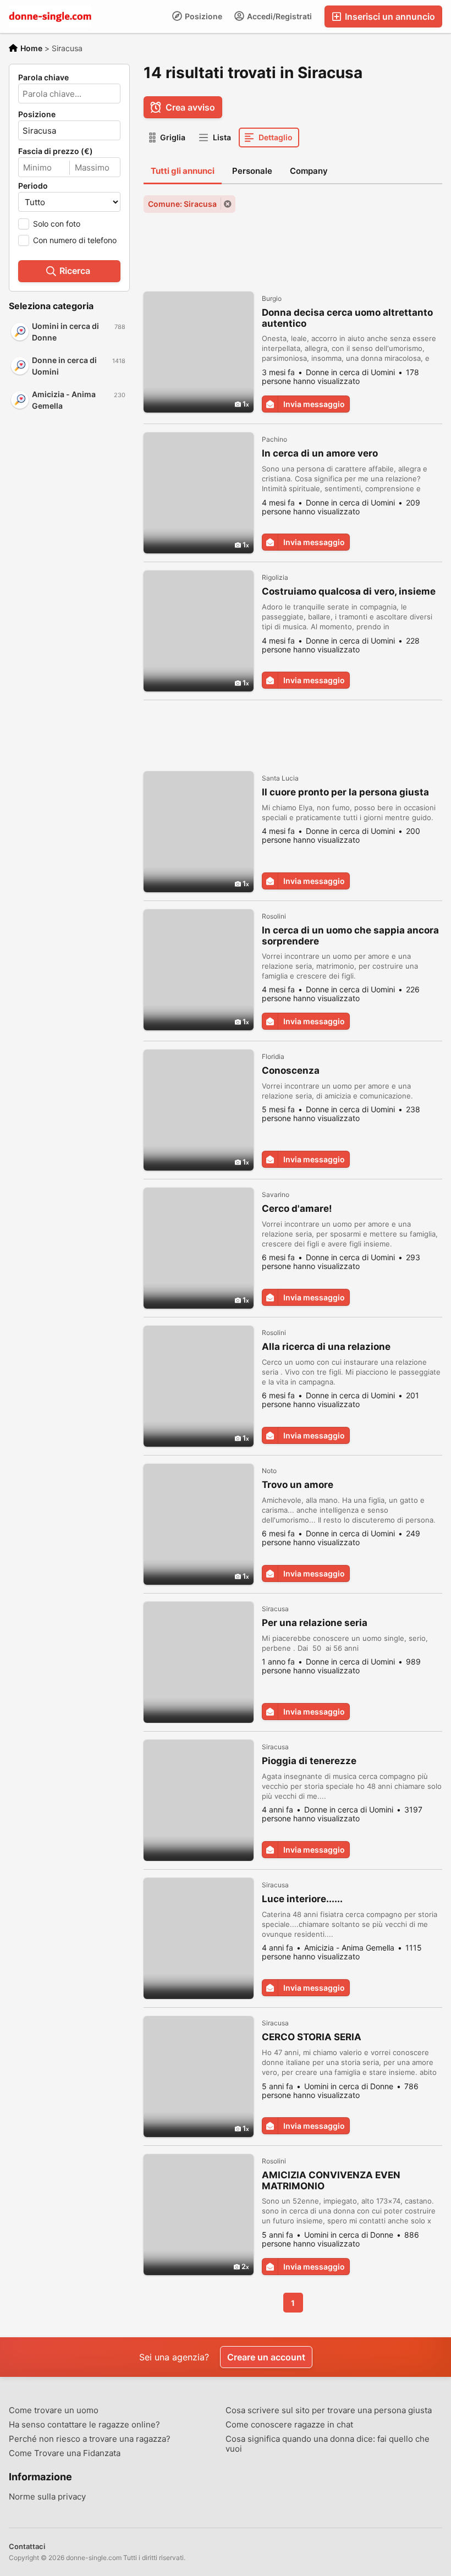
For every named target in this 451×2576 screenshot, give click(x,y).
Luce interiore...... (302, 1899)
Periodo (33, 186)
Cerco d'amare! (297, 1209)
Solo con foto (57, 224)
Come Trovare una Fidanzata (65, 2453)
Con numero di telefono (75, 240)
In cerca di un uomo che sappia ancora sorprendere (350, 936)
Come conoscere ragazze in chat (289, 2425)
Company (309, 171)
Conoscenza (291, 1070)
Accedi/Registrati (279, 16)
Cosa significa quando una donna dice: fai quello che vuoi (328, 2444)
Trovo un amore (298, 1485)
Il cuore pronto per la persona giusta (345, 792)
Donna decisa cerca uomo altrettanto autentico (347, 318)
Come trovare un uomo (54, 2410)
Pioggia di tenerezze (309, 1761)
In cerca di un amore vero (320, 453)
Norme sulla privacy (47, 2497)
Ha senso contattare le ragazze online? (84, 2425)
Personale (252, 171)
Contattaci (27, 2546)
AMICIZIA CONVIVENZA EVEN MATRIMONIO (331, 2180)
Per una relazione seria (315, 1623)
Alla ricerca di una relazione (326, 1347)
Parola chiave (43, 78)
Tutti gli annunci (183, 171)
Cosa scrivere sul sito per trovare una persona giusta (329, 2410)
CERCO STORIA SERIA (312, 2037)
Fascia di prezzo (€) (56, 151)
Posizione (203, 16)
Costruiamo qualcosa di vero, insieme (349, 591)
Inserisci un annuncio (389, 17)
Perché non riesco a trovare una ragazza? (90, 2439)
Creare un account (266, 2357)
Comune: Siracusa (182, 204)
